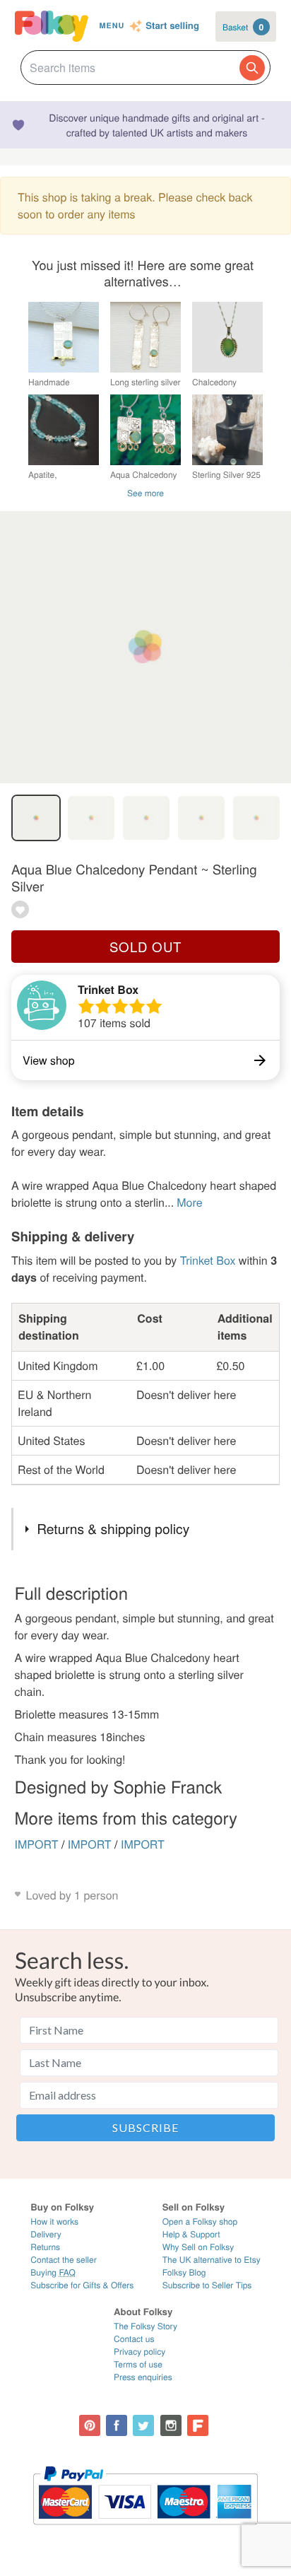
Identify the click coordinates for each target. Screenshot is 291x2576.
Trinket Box (108, 989)
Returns (45, 2247)
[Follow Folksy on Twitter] (143, 2425)
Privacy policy (139, 2352)
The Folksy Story (145, 2326)
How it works (54, 2221)
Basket (243, 27)
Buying (53, 2272)
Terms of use (138, 2364)
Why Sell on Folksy (198, 2247)
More (189, 1202)
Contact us (134, 2339)
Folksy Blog (184, 2272)
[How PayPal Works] (145, 2531)
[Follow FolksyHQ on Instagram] (171, 2425)
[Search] (252, 68)
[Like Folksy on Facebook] (117, 2425)
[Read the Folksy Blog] (198, 2425)
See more (145, 493)
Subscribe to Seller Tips (207, 2285)
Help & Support (191, 2234)
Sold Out (145, 947)
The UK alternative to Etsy (212, 2260)
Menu (112, 26)
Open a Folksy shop (200, 2221)
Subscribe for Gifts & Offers (82, 2285)
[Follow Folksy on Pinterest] (90, 2425)
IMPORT (37, 1844)
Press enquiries (143, 2377)
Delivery (46, 2234)
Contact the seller (63, 2260)
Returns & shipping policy (113, 1529)
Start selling (172, 26)
